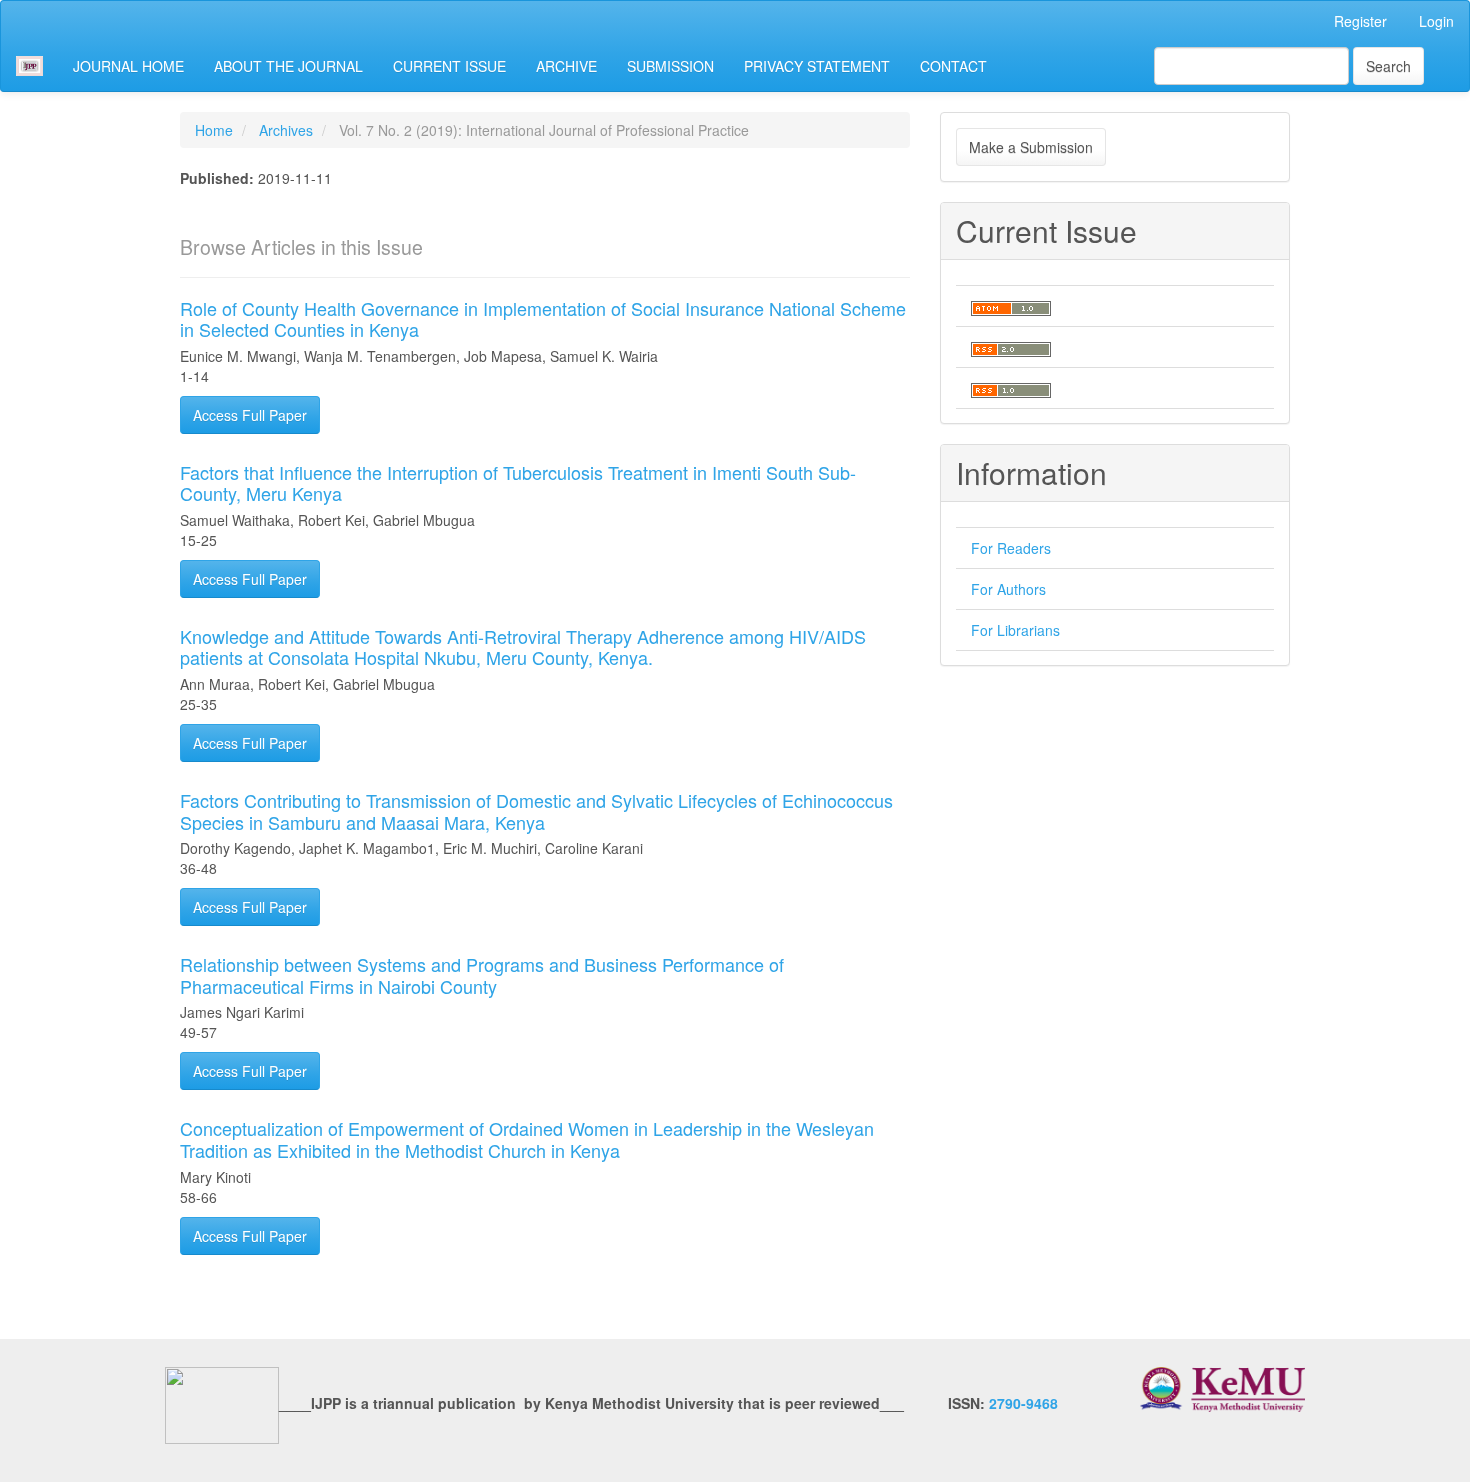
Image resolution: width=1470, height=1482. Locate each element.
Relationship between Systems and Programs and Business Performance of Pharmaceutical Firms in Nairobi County (482, 975)
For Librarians (1015, 630)
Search (1388, 66)
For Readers (1011, 548)
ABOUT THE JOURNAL (288, 66)
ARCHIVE (566, 66)
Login (1436, 21)
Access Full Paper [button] (250, 415)
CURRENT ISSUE (449, 66)
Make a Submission (1031, 147)
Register (1360, 21)
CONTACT (953, 66)
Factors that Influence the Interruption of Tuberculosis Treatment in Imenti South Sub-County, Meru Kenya (518, 483)
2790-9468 (1023, 1403)
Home (214, 130)
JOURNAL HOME (128, 66)
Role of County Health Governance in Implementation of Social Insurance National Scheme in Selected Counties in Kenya (543, 319)
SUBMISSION (670, 66)
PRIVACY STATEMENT (817, 66)
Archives (286, 130)
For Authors (1008, 589)
